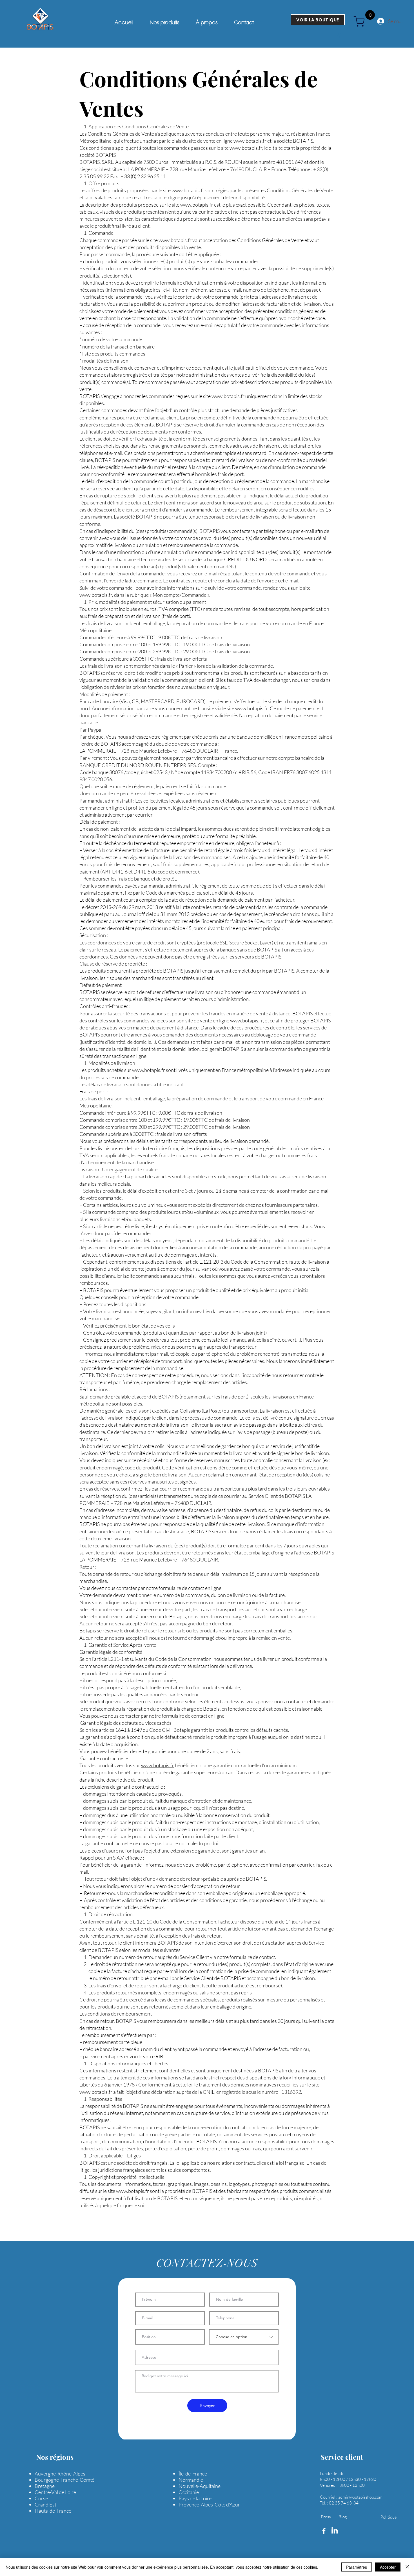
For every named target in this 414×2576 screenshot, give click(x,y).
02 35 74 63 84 (344, 2503)
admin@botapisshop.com (360, 2497)
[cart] (361, 21)
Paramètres (357, 2567)
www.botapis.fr (250, 141)
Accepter (388, 2567)
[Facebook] (324, 2531)
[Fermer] (407, 2567)
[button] (340, 36)
